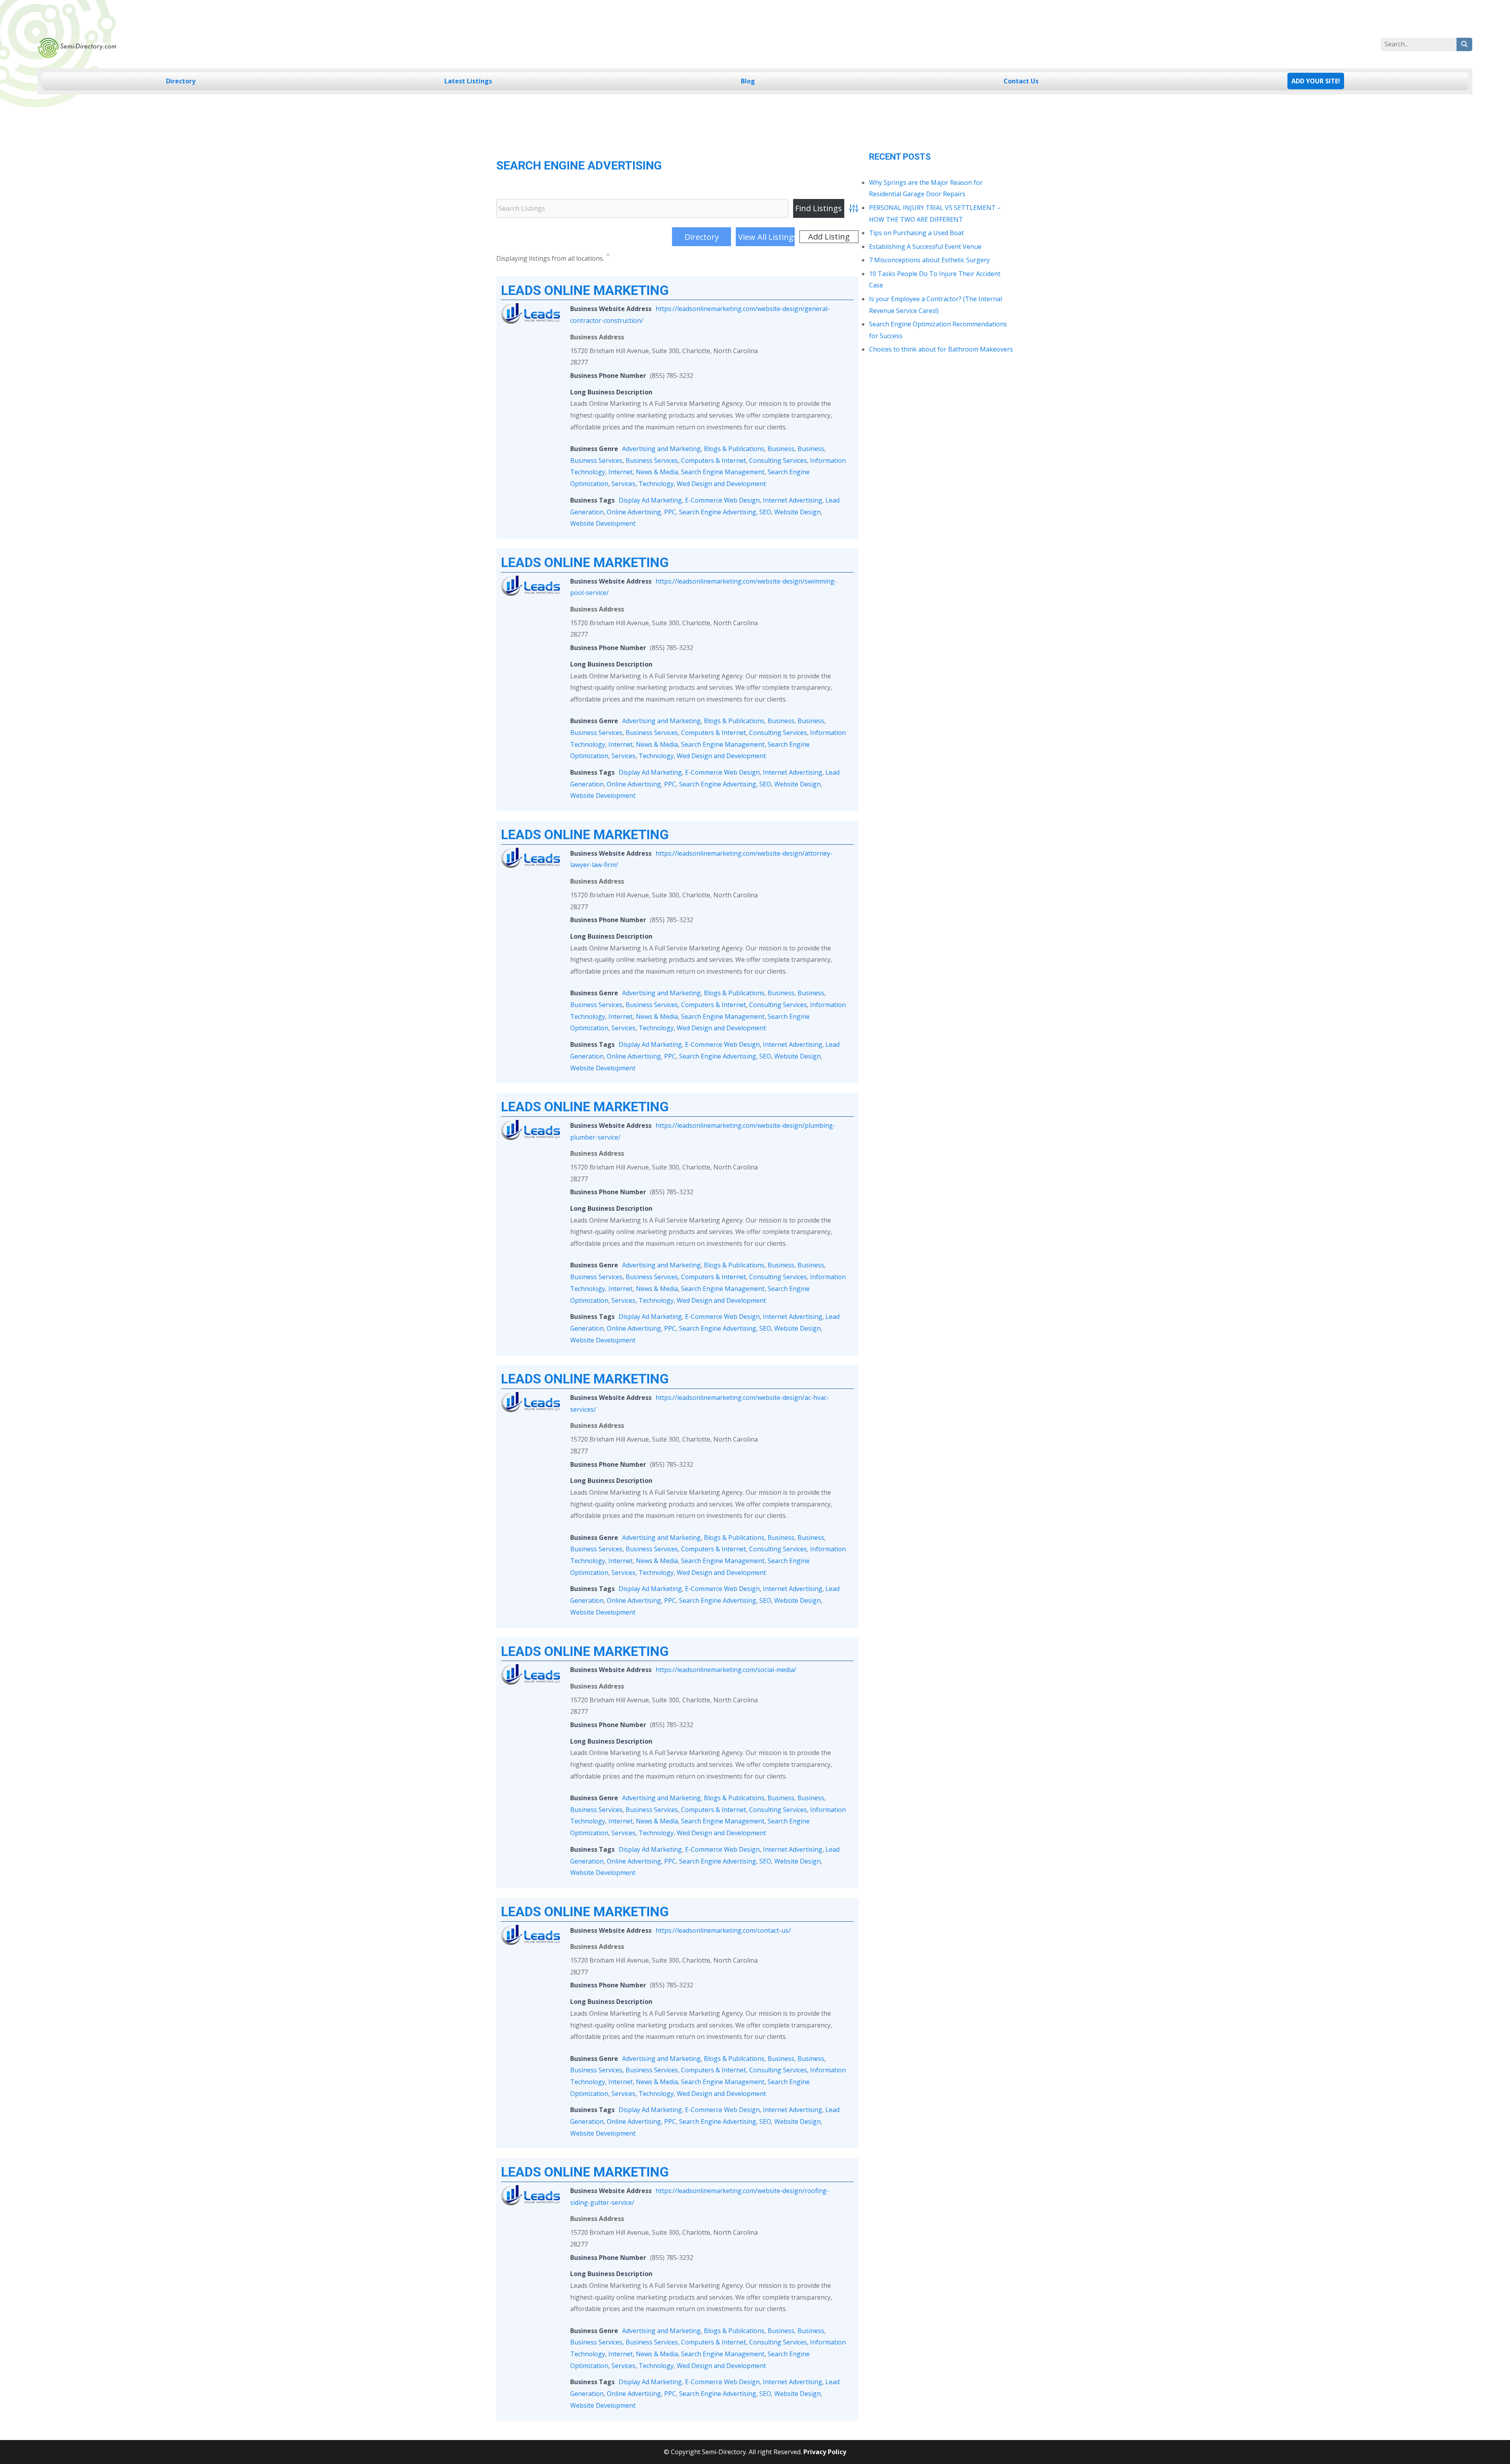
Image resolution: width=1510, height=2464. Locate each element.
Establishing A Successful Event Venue (925, 247)
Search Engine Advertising (718, 512)
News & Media (657, 472)
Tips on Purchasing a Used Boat (916, 233)
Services (623, 484)
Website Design (797, 512)
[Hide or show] (608, 257)
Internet (621, 472)
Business (781, 449)
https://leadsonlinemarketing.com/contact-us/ (723, 1930)
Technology (656, 484)
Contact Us (1021, 81)
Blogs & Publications (734, 449)
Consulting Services (778, 460)
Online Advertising (634, 512)
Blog (748, 81)
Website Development (603, 523)
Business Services (596, 460)
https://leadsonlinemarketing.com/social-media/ (726, 1670)
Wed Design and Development (721, 484)
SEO (765, 512)
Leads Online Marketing (585, 290)
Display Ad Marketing (650, 500)
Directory (181, 81)
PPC (670, 512)
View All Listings (766, 237)
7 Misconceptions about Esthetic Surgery (929, 260)
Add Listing (829, 237)
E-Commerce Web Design (722, 500)
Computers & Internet (714, 460)
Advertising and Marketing (661, 449)
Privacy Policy (825, 2452)
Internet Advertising (793, 500)
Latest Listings (468, 81)
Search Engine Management (723, 472)
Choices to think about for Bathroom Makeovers (941, 349)
